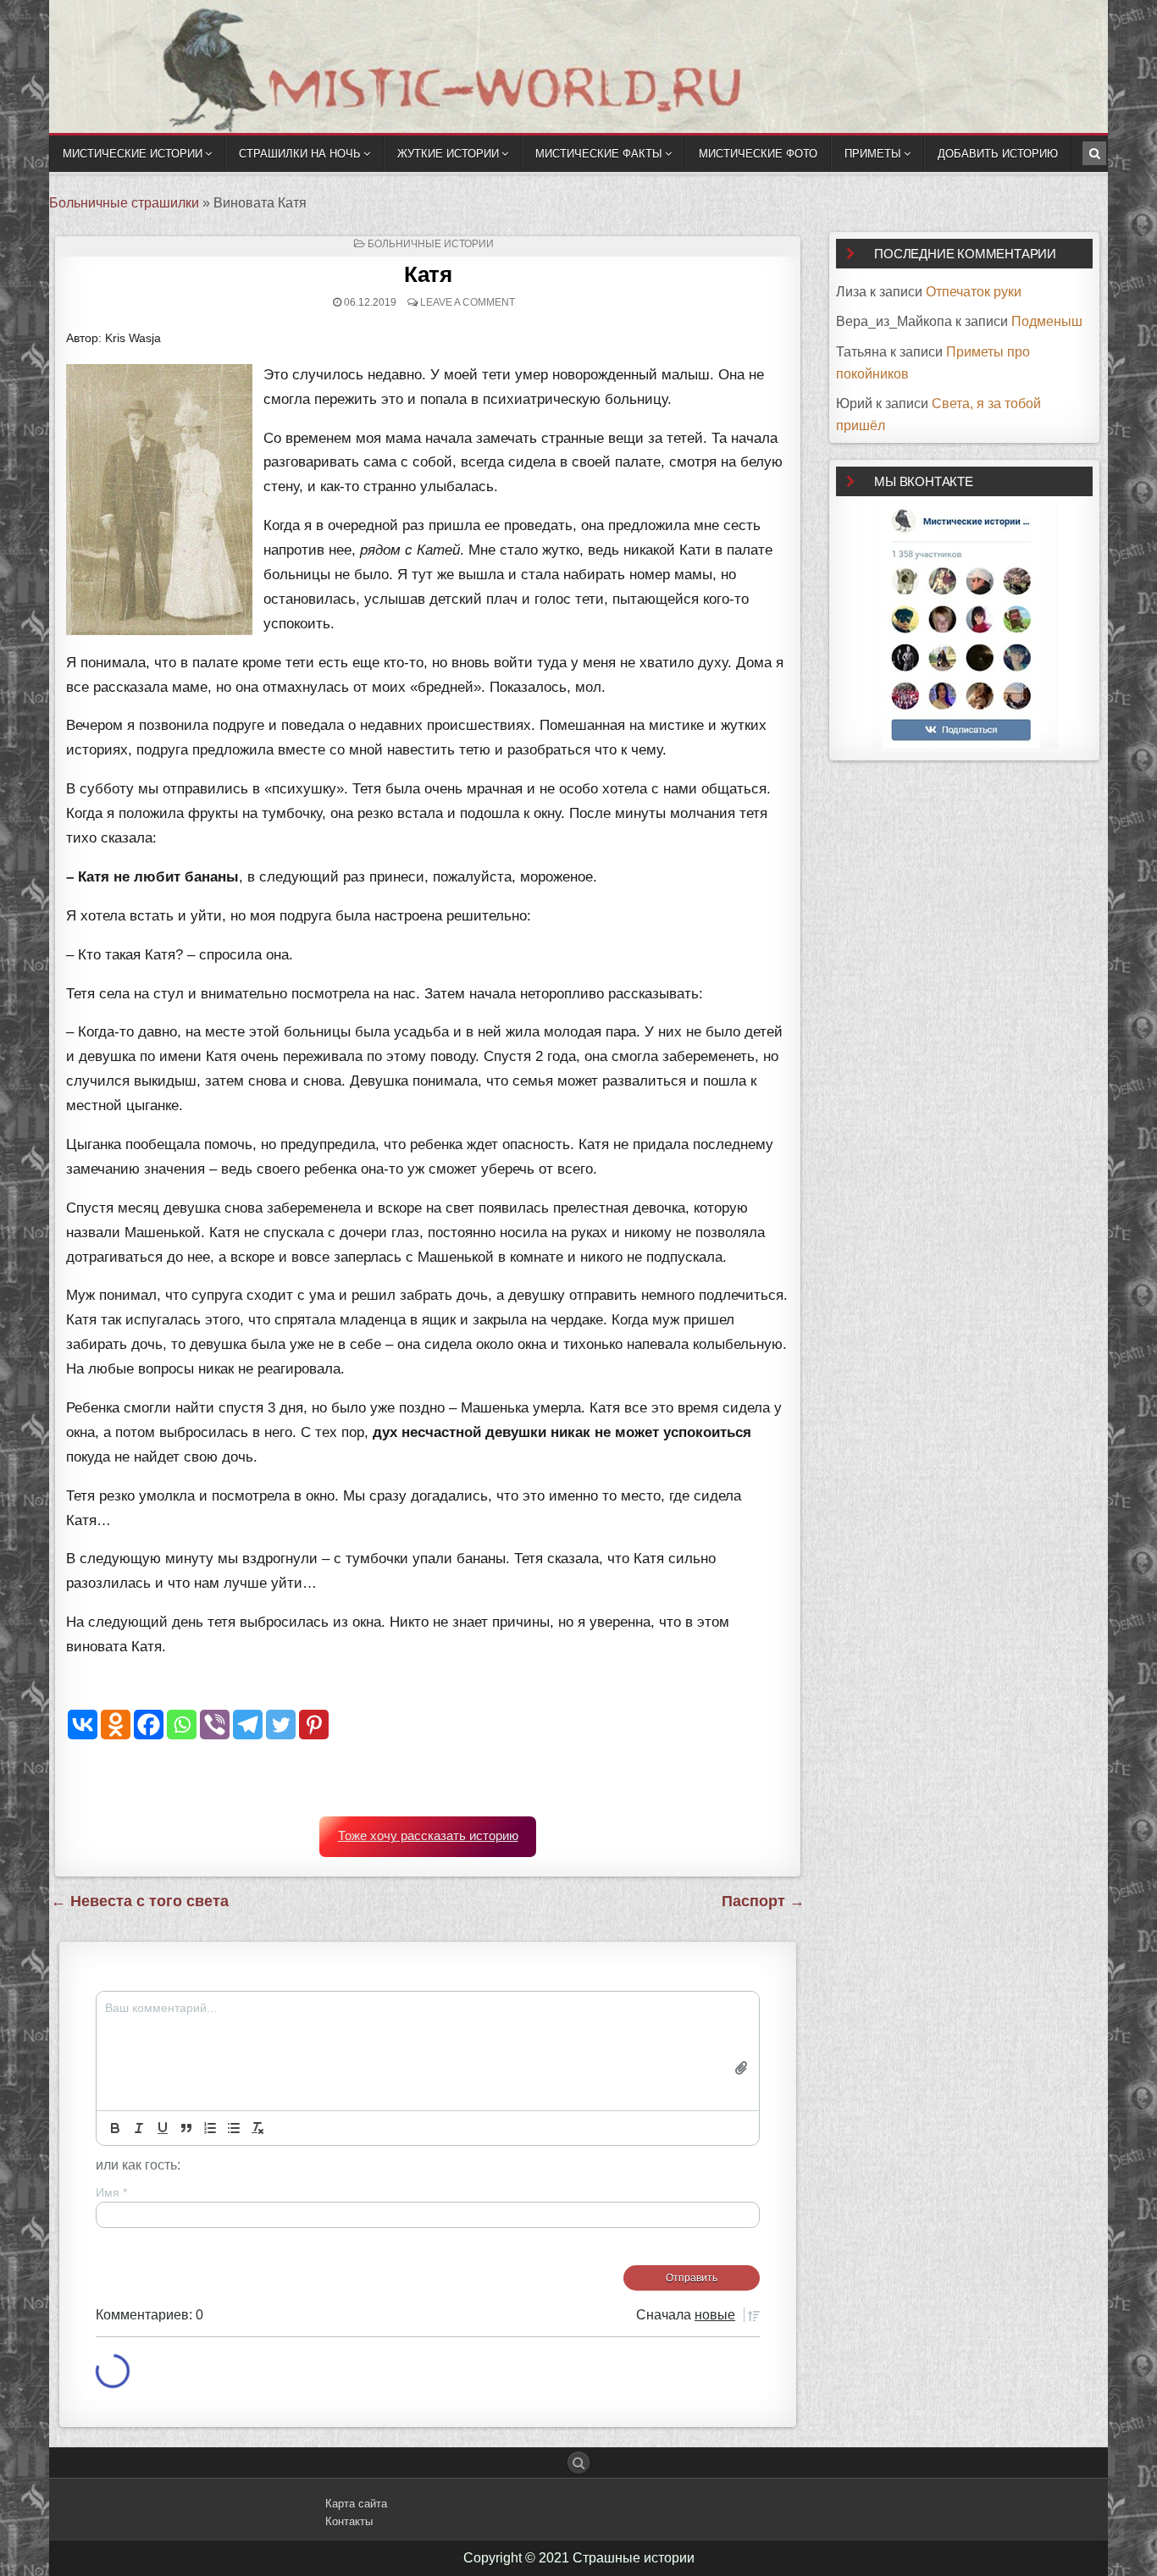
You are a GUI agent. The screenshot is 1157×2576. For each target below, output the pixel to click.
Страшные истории (634, 2558)
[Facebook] (149, 1725)
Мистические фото (758, 154)
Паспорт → (763, 1901)
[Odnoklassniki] (116, 1725)
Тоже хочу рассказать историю (428, 1836)
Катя (428, 274)
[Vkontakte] (83, 1725)
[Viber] (215, 1725)
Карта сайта (356, 2504)
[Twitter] (281, 1725)
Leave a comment (468, 302)
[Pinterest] (314, 1725)
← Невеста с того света (140, 1901)
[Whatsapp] (182, 1725)
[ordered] (210, 2128)
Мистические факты (599, 154)
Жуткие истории (448, 154)
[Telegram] (248, 1725)
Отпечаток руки (974, 292)
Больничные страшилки (124, 203)
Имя (111, 2192)
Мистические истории (133, 154)
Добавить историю (998, 154)
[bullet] (234, 2128)
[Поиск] (1094, 153)
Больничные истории (431, 244)
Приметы (873, 154)
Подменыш (1047, 321)
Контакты (349, 2521)
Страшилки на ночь (300, 154)
